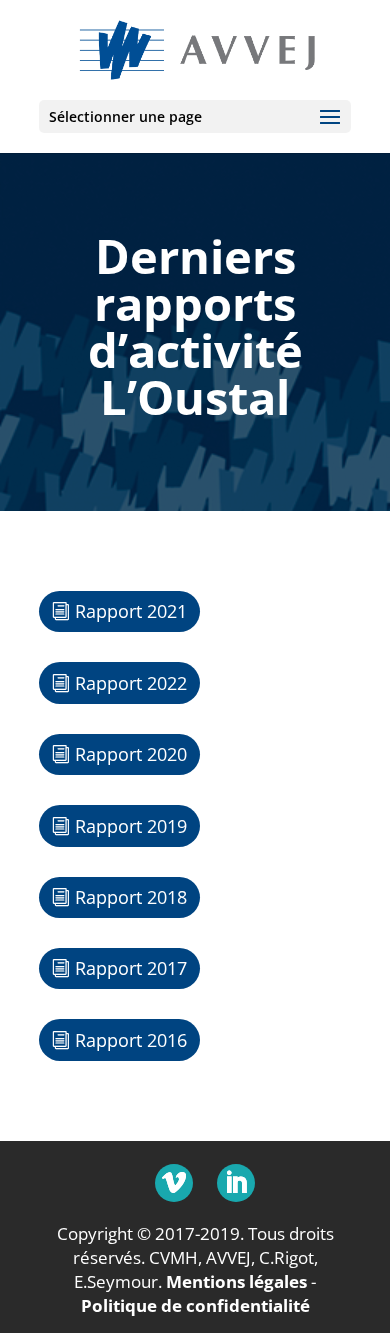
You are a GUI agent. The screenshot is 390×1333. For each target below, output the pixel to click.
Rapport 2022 (131, 683)
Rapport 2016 (131, 1040)
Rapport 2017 (131, 968)
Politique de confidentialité (195, 1305)
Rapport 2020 (131, 754)
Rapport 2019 (131, 826)
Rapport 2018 (131, 897)
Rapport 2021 (131, 611)
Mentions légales (236, 1281)
